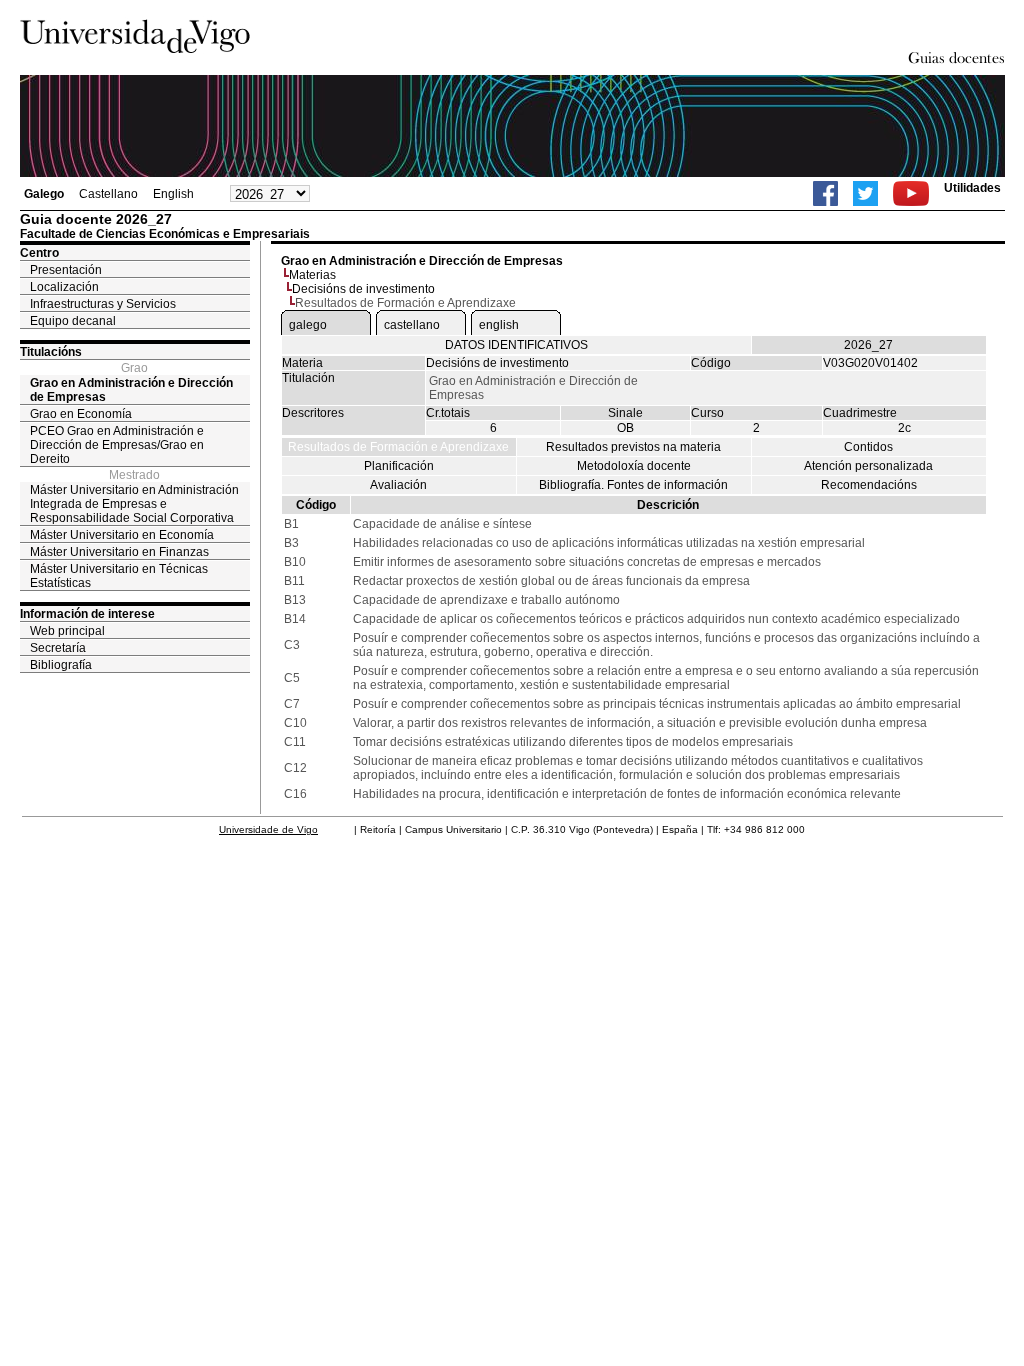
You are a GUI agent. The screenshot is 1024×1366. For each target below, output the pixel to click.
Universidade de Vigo (268, 829)
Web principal (67, 631)
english (499, 325)
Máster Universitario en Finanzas (119, 552)
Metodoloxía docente (634, 466)
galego (308, 325)
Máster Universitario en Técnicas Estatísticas (119, 576)
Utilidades (972, 188)
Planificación (399, 466)
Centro (39, 253)
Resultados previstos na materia (633, 447)
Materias (312, 275)
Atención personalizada (868, 466)
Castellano (108, 194)
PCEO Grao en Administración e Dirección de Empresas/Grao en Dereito (117, 445)
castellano (412, 325)
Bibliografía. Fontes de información (633, 485)
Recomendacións (869, 485)
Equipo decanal (73, 321)
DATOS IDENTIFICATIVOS (516, 345)
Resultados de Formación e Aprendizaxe (398, 447)
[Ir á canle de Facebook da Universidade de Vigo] (825, 193)
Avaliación (398, 485)
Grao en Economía (81, 414)
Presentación (66, 270)
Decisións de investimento (363, 289)
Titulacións (51, 352)
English (173, 194)
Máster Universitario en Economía (122, 535)
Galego (44, 194)
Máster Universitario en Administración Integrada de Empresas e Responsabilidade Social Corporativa (134, 504)
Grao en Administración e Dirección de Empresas (131, 390)
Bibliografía (61, 665)
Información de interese (87, 614)
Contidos (868, 447)
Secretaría (58, 648)
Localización (64, 287)
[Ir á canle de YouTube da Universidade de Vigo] (911, 193)
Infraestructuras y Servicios (103, 304)
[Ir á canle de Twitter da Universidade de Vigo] (865, 193)
